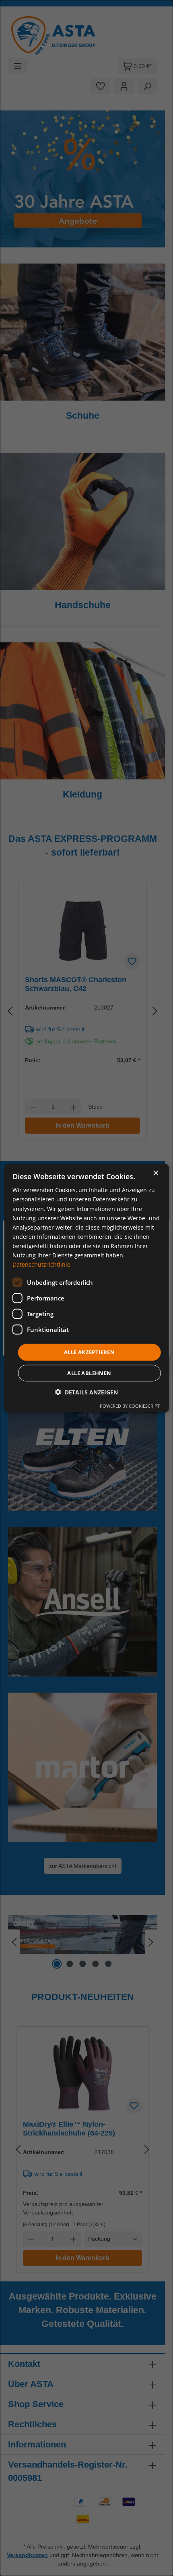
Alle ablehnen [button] (89, 1373)
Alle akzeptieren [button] (89, 1352)
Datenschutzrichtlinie (41, 1264)
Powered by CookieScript (130, 1405)
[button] (86, 1392)
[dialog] (87, 1288)
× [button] (155, 1173)
